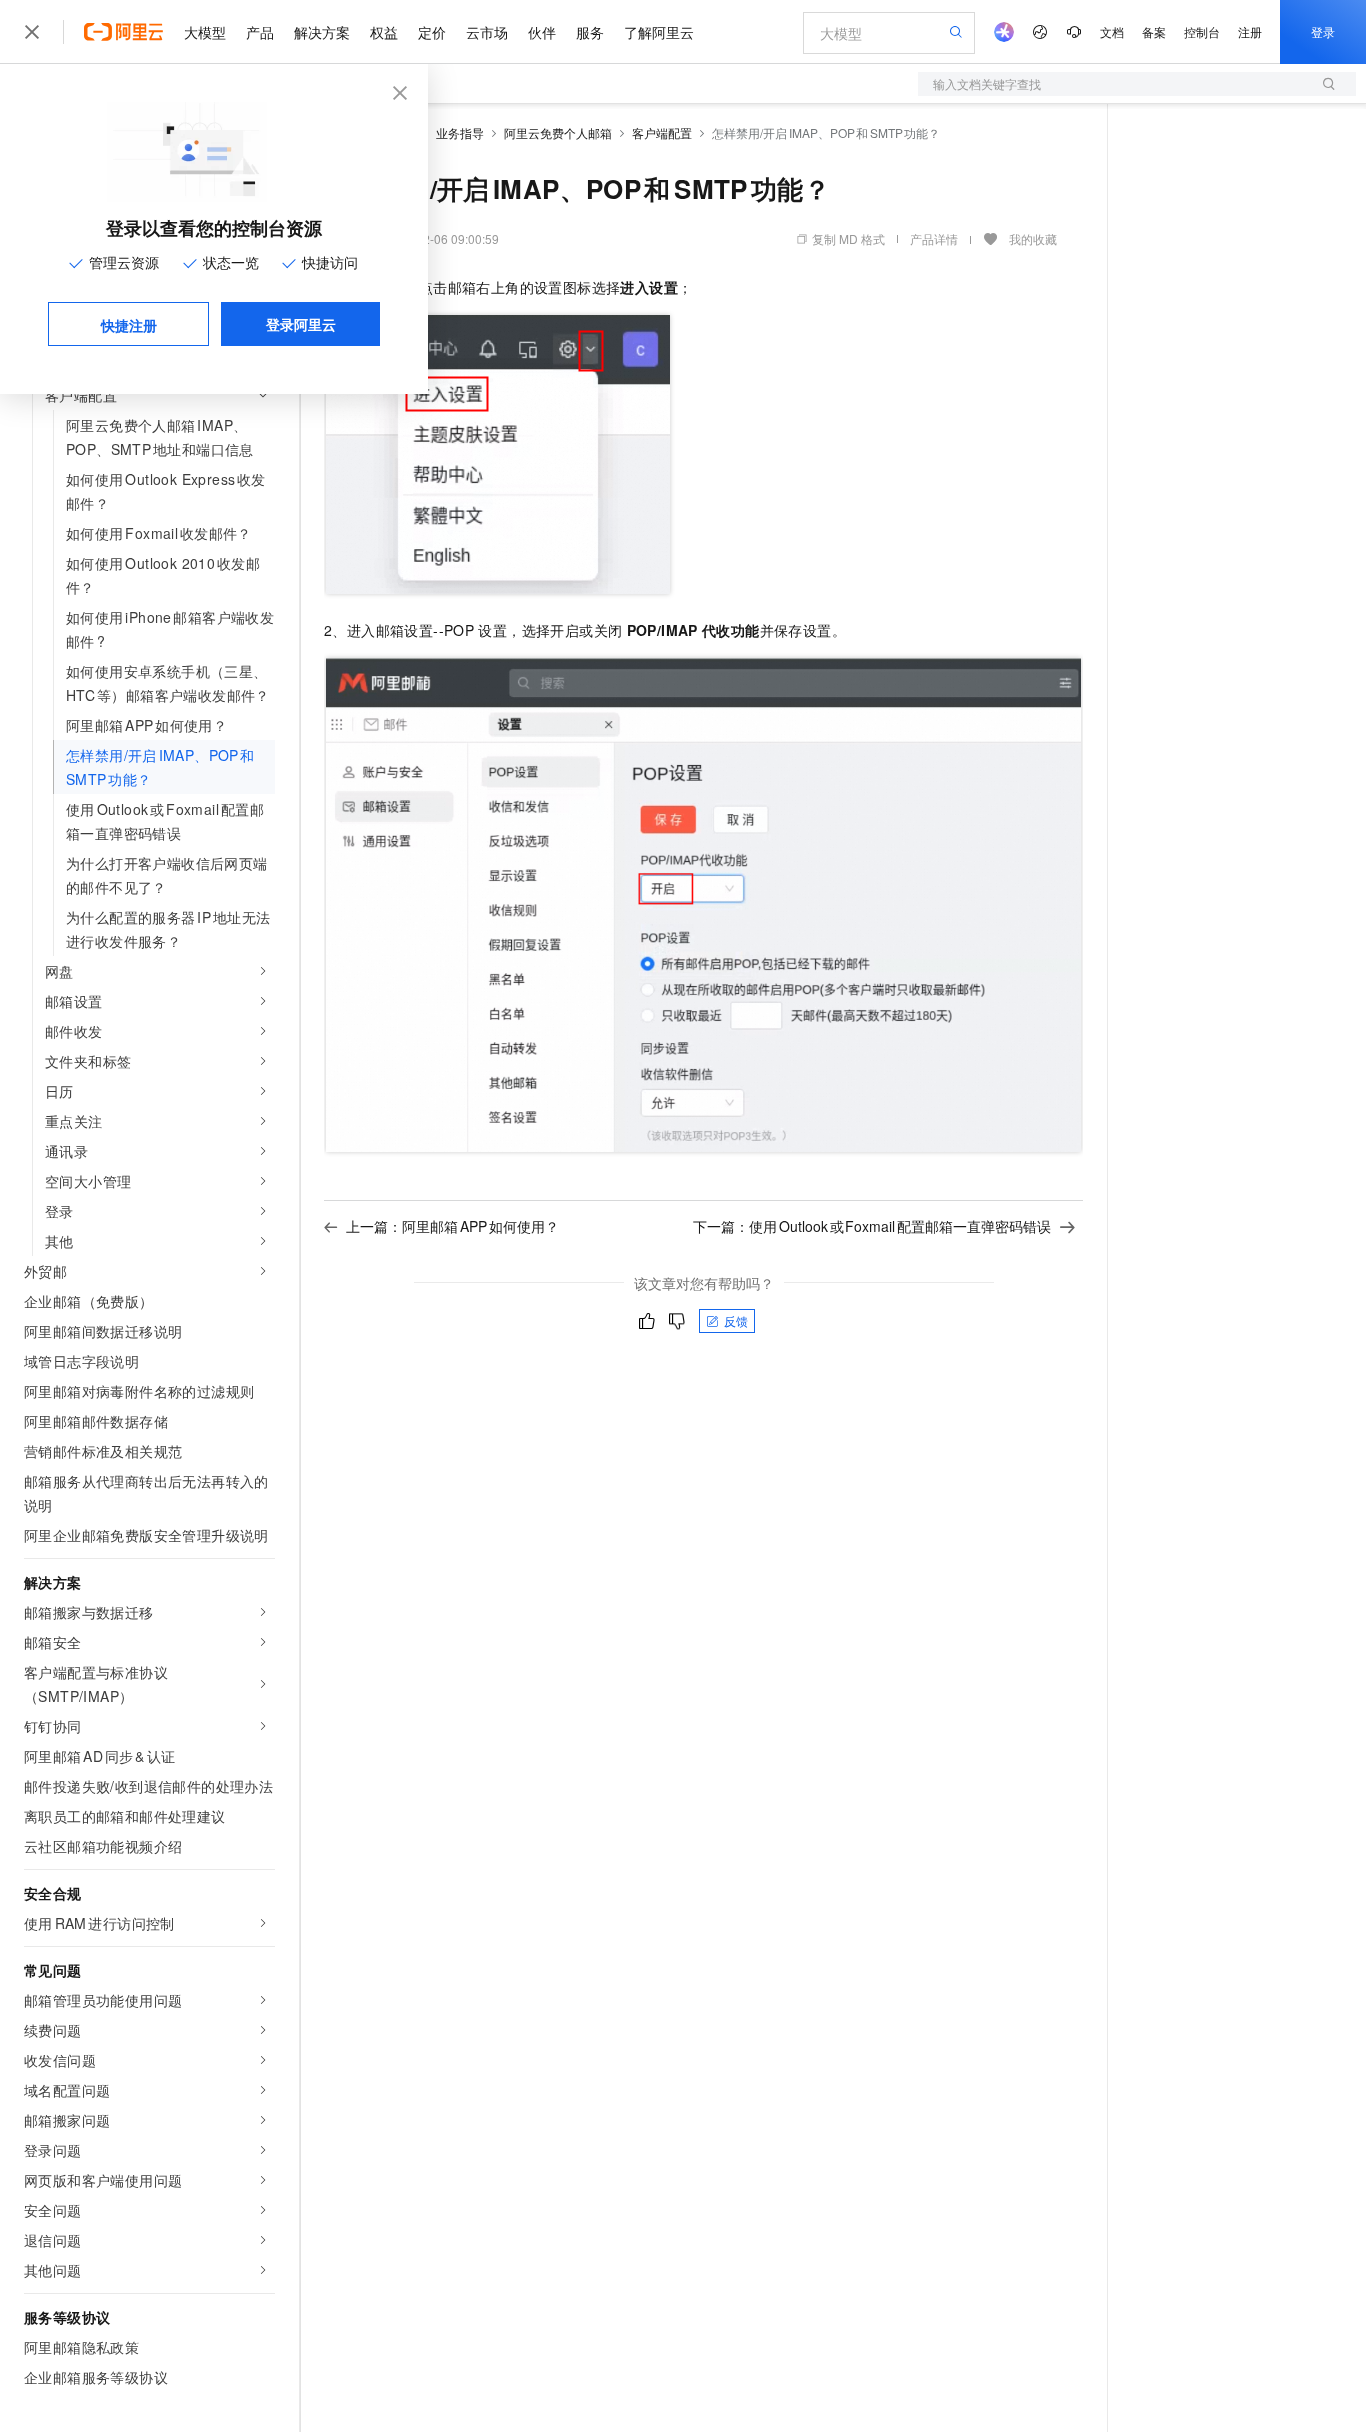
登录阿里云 (301, 324)
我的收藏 (1033, 238)
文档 (1112, 31)
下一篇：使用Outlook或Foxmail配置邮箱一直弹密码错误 (872, 1226)
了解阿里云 (659, 32)
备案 (1154, 31)
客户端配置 (662, 132)
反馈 (736, 1320)
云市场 (487, 32)
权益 (384, 32)
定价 (432, 32)
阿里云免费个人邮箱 (558, 132)
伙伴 (542, 32)
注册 (1250, 31)
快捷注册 (129, 325)
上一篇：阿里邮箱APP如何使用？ (452, 1226)
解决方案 (322, 32)
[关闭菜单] (32, 32)
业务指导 (460, 132)
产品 (260, 32)
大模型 (205, 32)
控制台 (1202, 31)
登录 (1323, 31)
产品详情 (934, 238)
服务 (590, 32)
